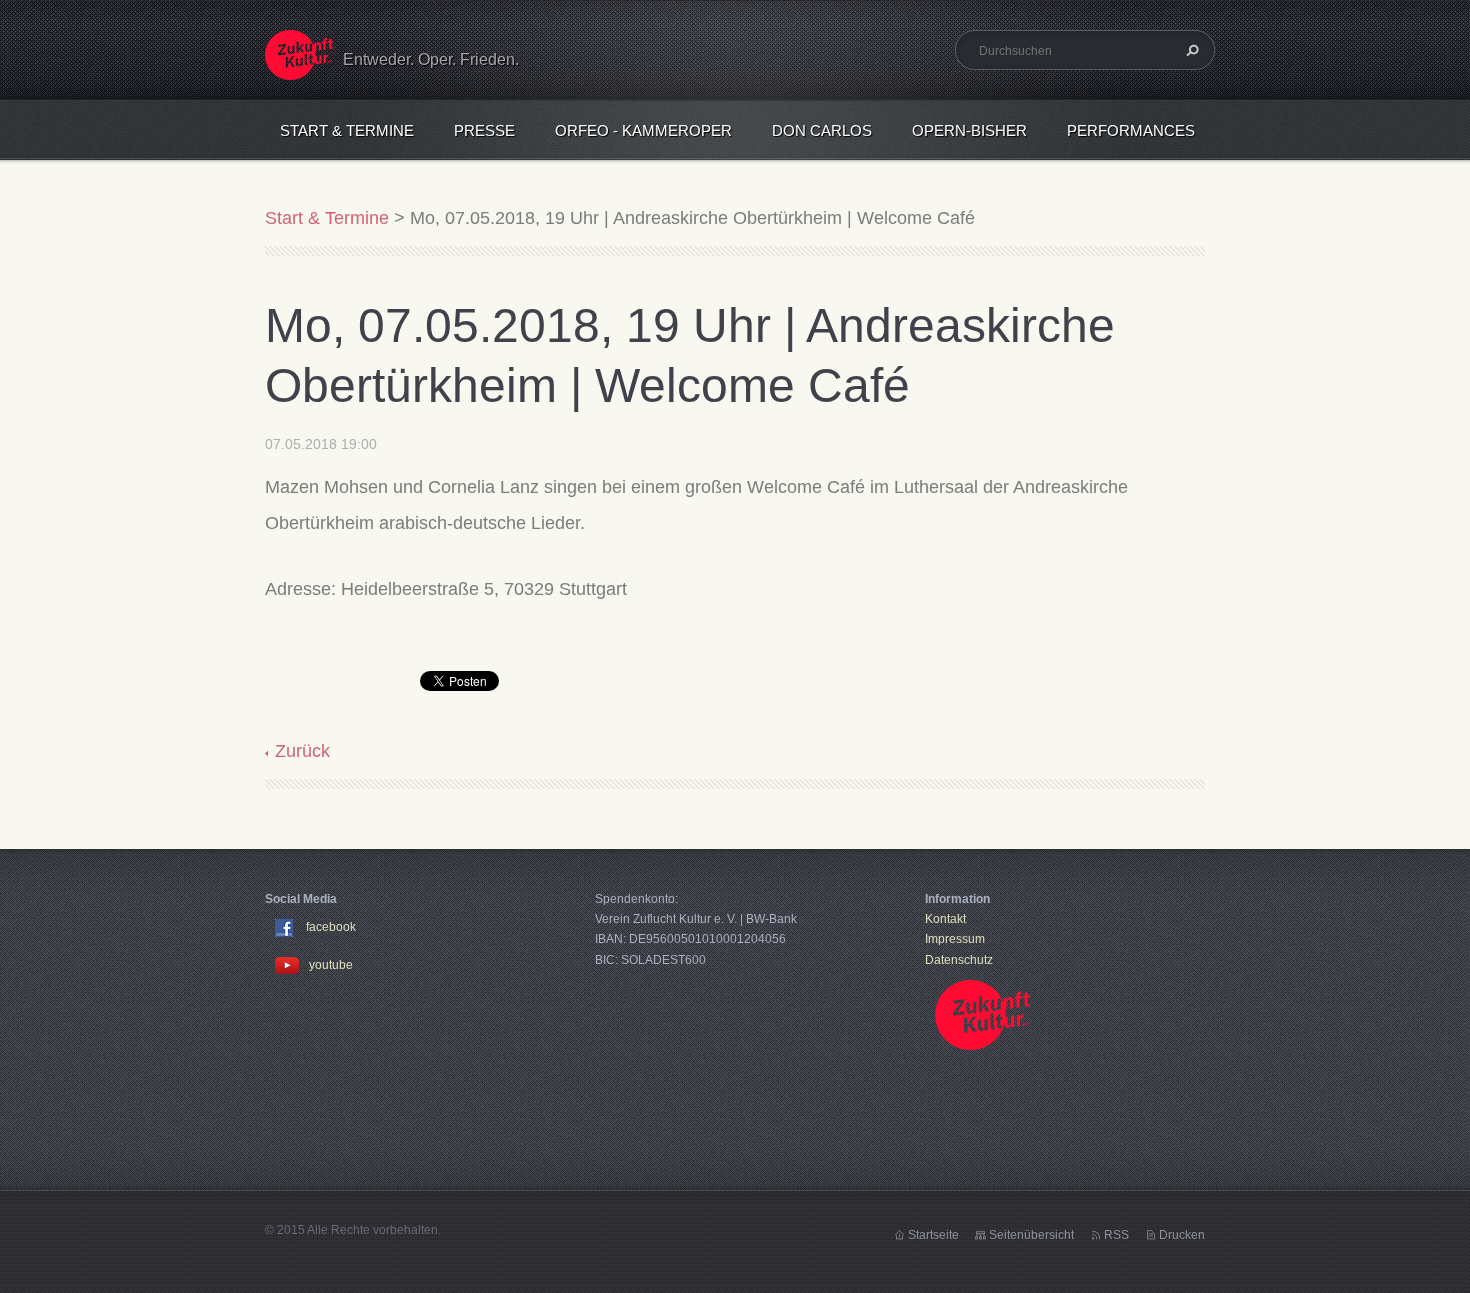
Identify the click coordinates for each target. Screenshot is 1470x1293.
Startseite (933, 1235)
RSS (1116, 1235)
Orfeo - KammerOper (643, 130)
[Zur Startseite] (299, 67)
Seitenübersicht (1031, 1235)
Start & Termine (347, 130)
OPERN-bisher (969, 130)
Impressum (955, 939)
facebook (331, 927)
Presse (484, 130)
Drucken (1182, 1235)
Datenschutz (959, 960)
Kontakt (945, 919)
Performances (1131, 130)
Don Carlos (822, 130)
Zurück (302, 751)
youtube (331, 965)
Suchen (1190, 50)
